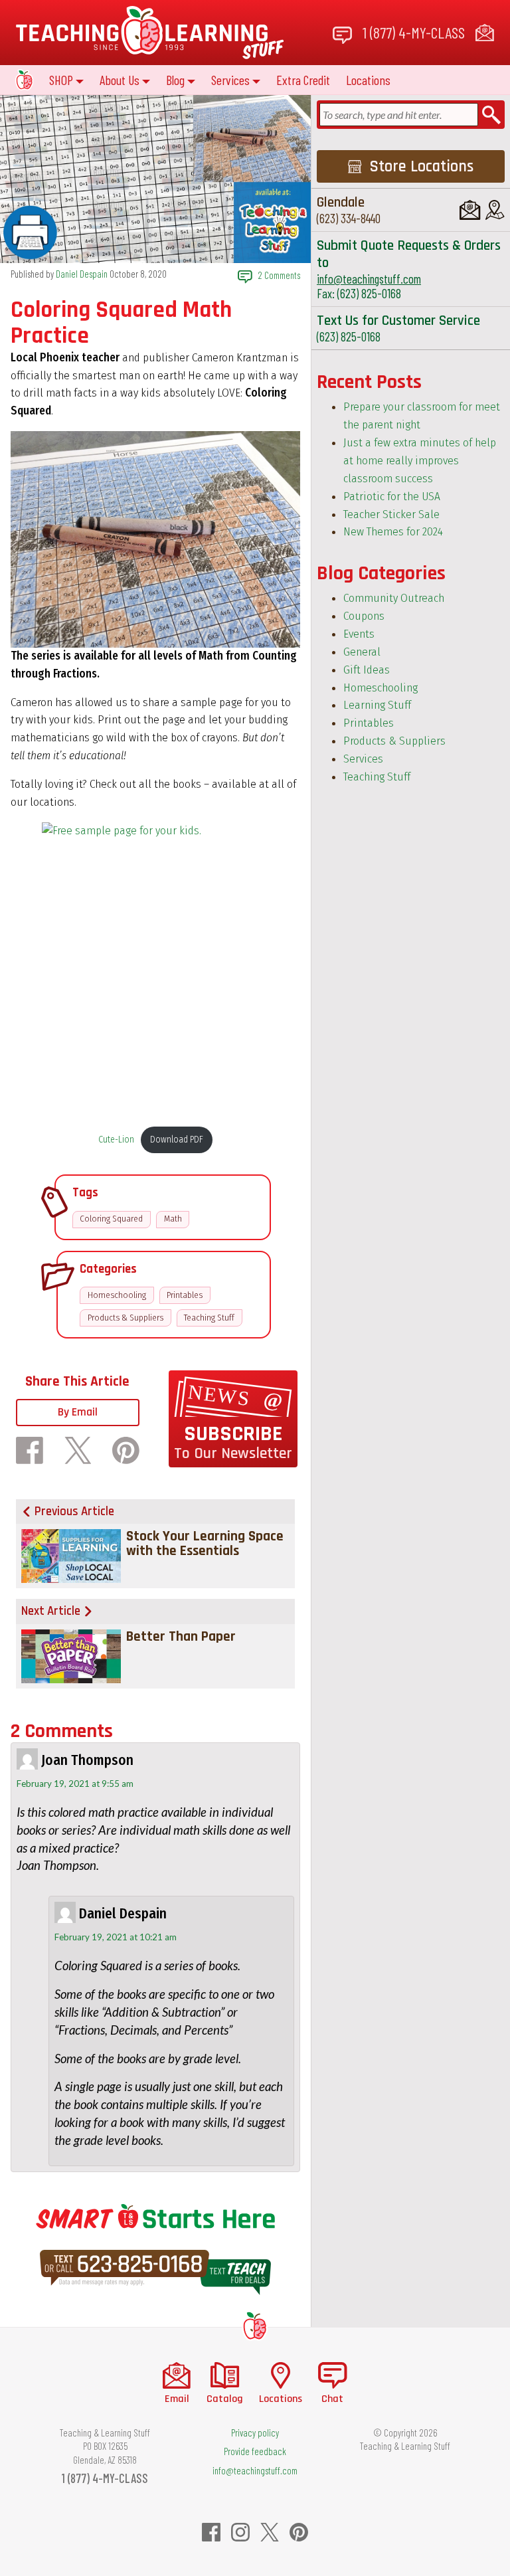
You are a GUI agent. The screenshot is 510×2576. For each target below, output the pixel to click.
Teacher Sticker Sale (391, 514)
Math (173, 1219)
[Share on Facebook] (30, 1450)
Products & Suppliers (126, 1318)
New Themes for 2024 (393, 532)
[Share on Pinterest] (126, 1450)
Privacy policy (255, 2433)
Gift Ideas (367, 670)
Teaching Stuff (209, 1318)
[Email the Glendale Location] (470, 210)
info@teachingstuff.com (369, 279)
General (362, 652)
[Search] (491, 115)
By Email (78, 1412)
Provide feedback (255, 2451)
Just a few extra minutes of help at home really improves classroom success (420, 461)
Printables (185, 1295)
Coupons (364, 616)
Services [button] (230, 80)
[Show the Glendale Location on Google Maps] (495, 210)
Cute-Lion (116, 1140)
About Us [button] (120, 80)
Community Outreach (394, 598)
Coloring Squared (111, 1219)
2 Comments (279, 275)
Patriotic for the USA (392, 497)
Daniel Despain (82, 274)
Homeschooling (117, 1295)
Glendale (341, 202)
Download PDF (177, 1140)
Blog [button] (175, 80)
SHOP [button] (61, 80)
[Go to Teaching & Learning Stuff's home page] (255, 2325)
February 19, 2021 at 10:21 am (116, 1937)
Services (363, 759)
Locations (368, 80)
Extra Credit (303, 80)
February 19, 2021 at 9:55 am (75, 1784)
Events (359, 634)
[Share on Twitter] (78, 1450)
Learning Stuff (377, 705)
